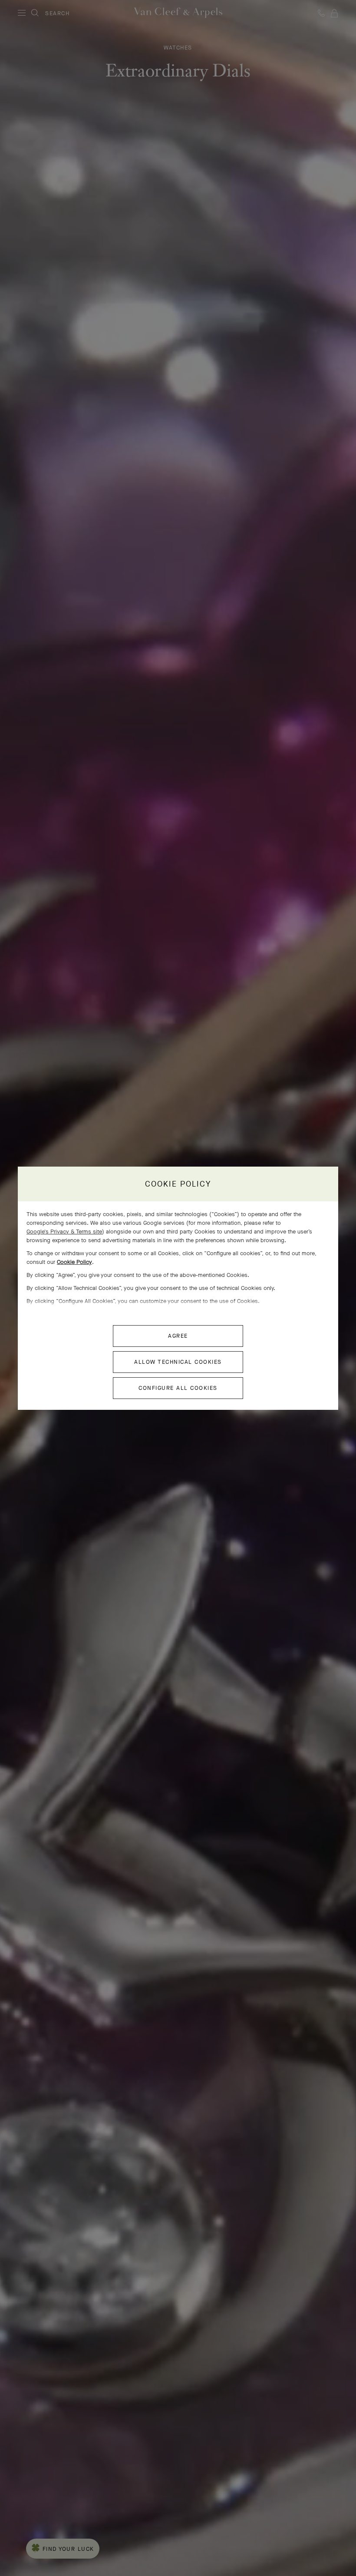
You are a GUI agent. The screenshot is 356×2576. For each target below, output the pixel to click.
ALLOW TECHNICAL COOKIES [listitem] (178, 1362)
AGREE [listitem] (178, 1336)
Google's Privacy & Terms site (64, 1232)
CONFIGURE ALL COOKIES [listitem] (178, 1388)
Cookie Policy (74, 1262)
